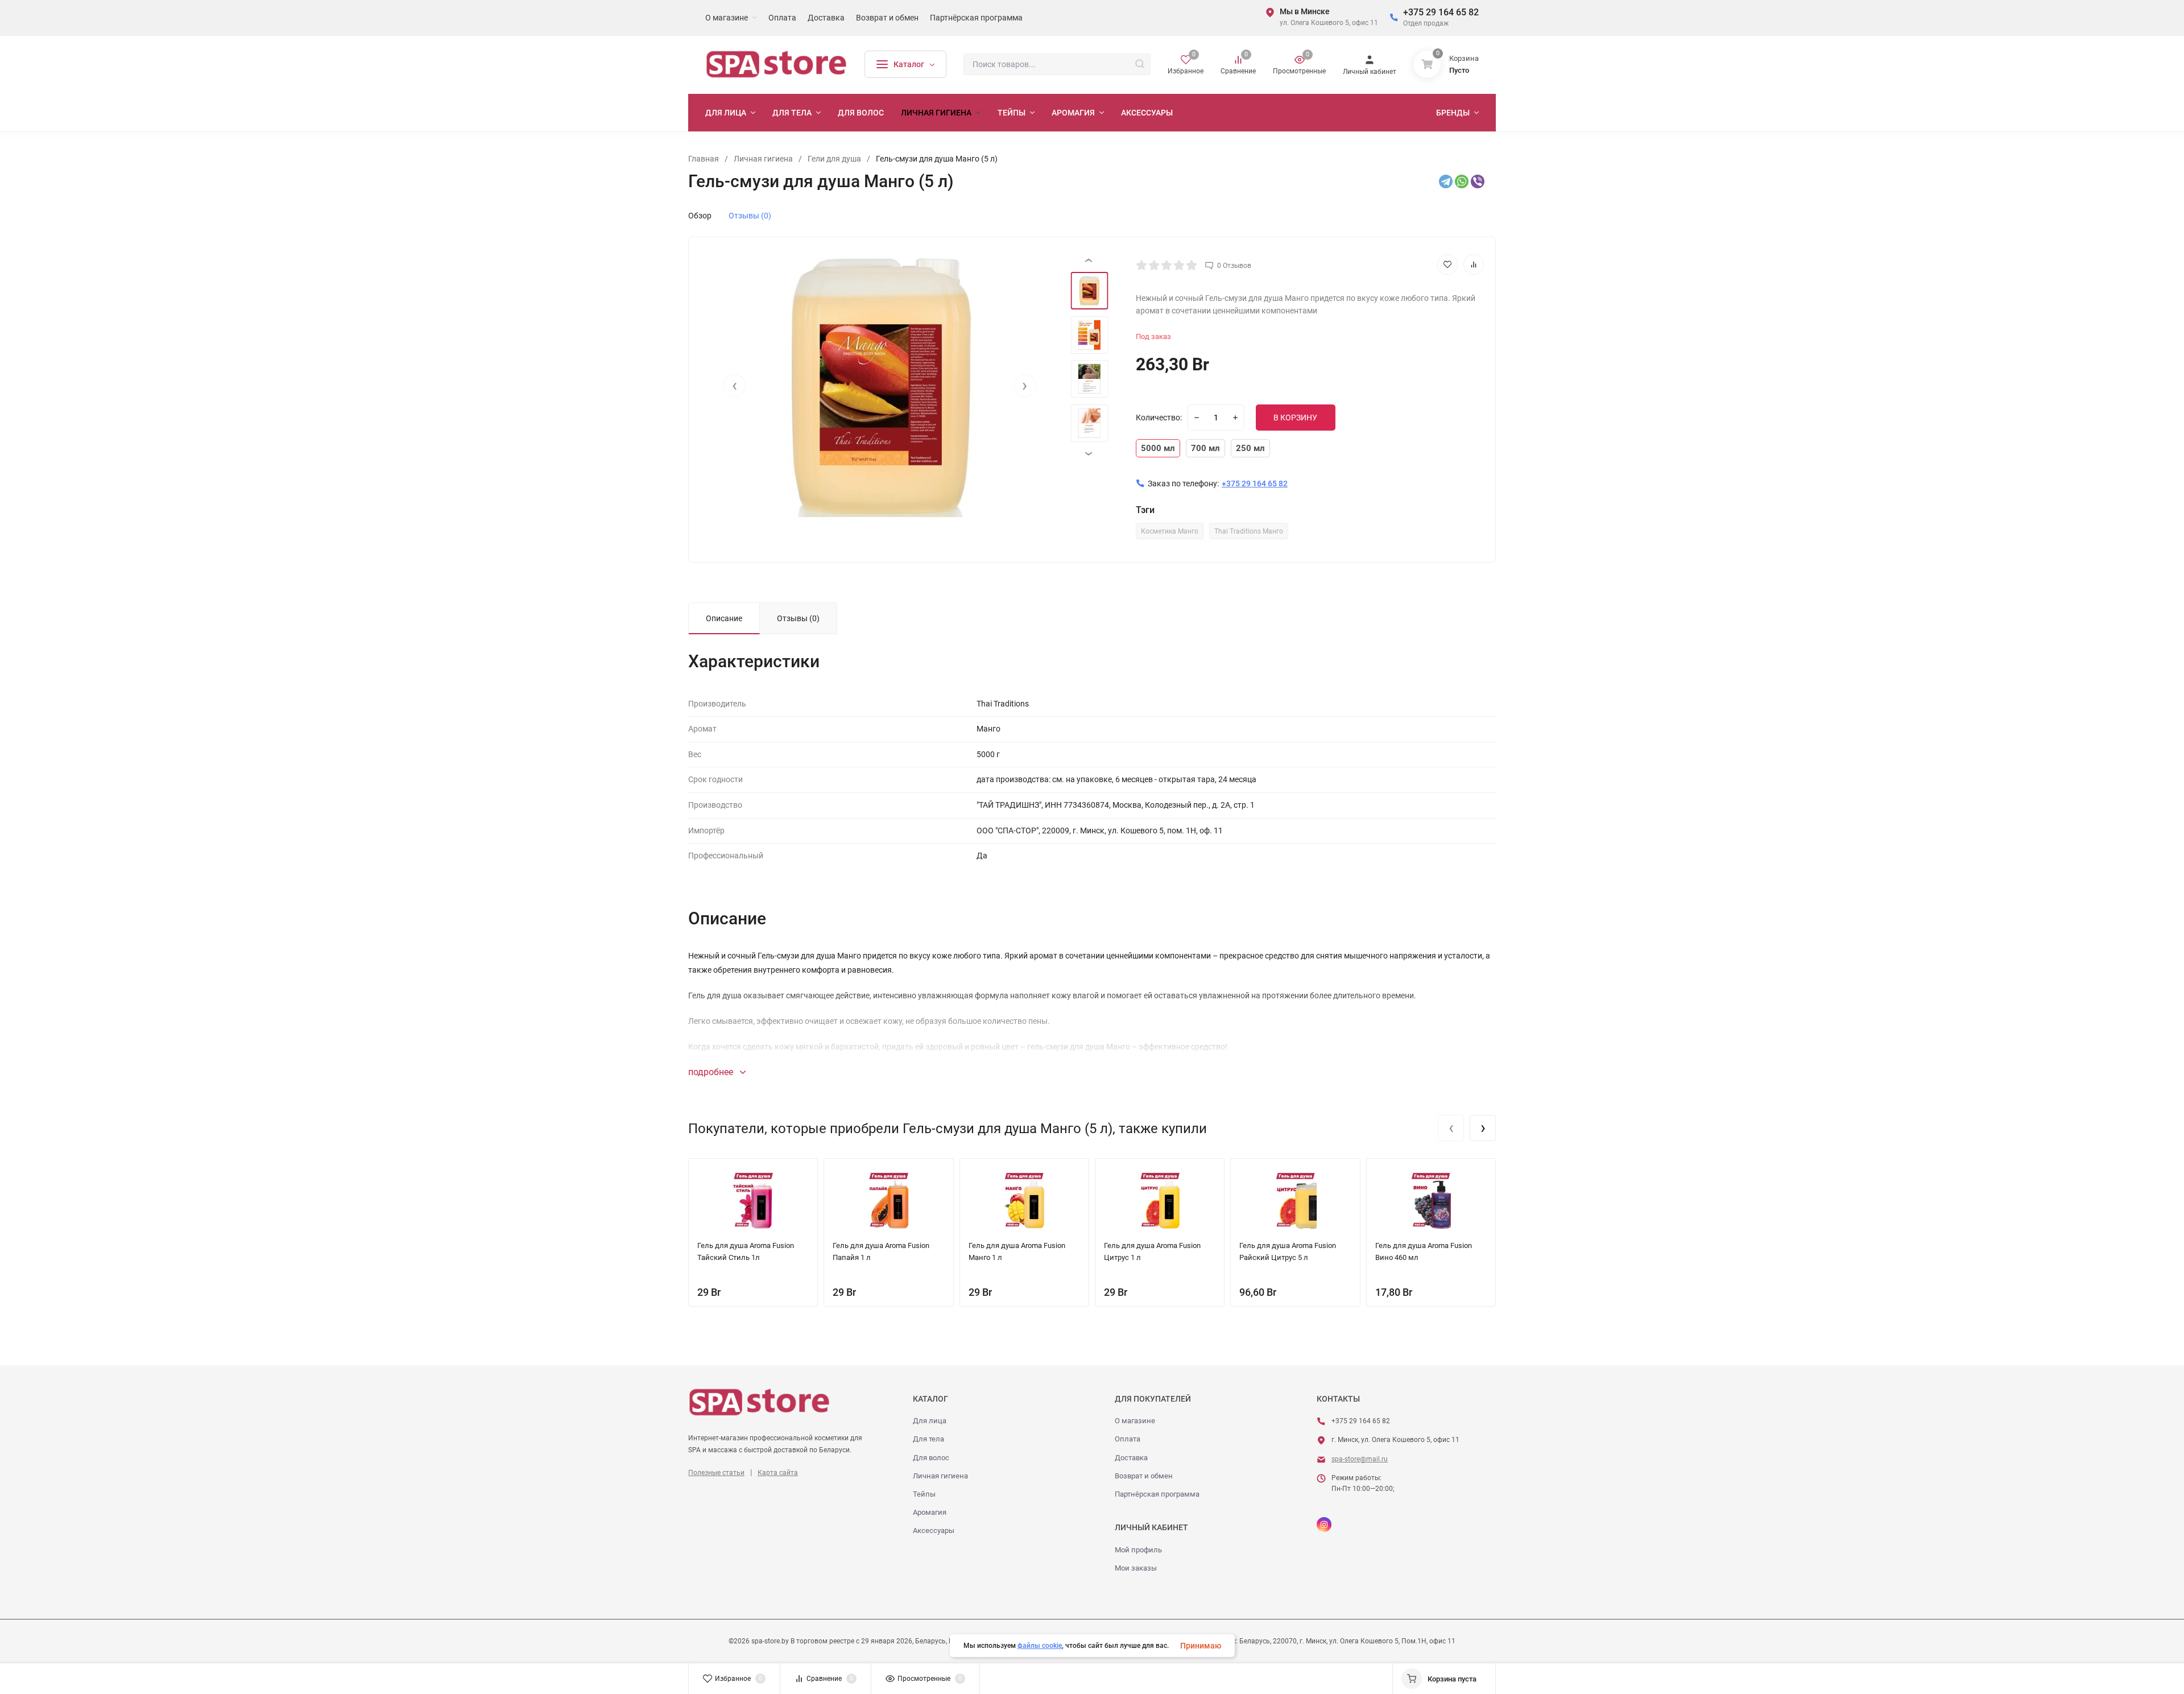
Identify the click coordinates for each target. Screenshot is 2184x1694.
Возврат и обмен (1144, 1476)
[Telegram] (1446, 181)
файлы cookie (1040, 1646)
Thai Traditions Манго (1249, 531)
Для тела (928, 1439)
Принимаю (1201, 1646)
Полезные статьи (716, 1473)
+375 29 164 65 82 (1441, 12)
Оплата (1128, 1439)
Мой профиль (1138, 1550)
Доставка (1131, 1458)
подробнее (712, 1072)
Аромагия (930, 1512)
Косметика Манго (1170, 531)
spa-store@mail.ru (1360, 1459)
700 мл (1205, 448)
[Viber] (1478, 181)
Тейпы (924, 1494)
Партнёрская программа (1157, 1494)
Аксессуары (934, 1530)
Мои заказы (1136, 1568)
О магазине (1135, 1421)
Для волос (931, 1458)
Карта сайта (778, 1473)
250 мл (1250, 448)
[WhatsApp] (1462, 181)
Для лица (930, 1421)
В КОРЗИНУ (1295, 418)
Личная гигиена (940, 1476)
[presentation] (734, 386)
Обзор (700, 216)
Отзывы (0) (750, 216)
